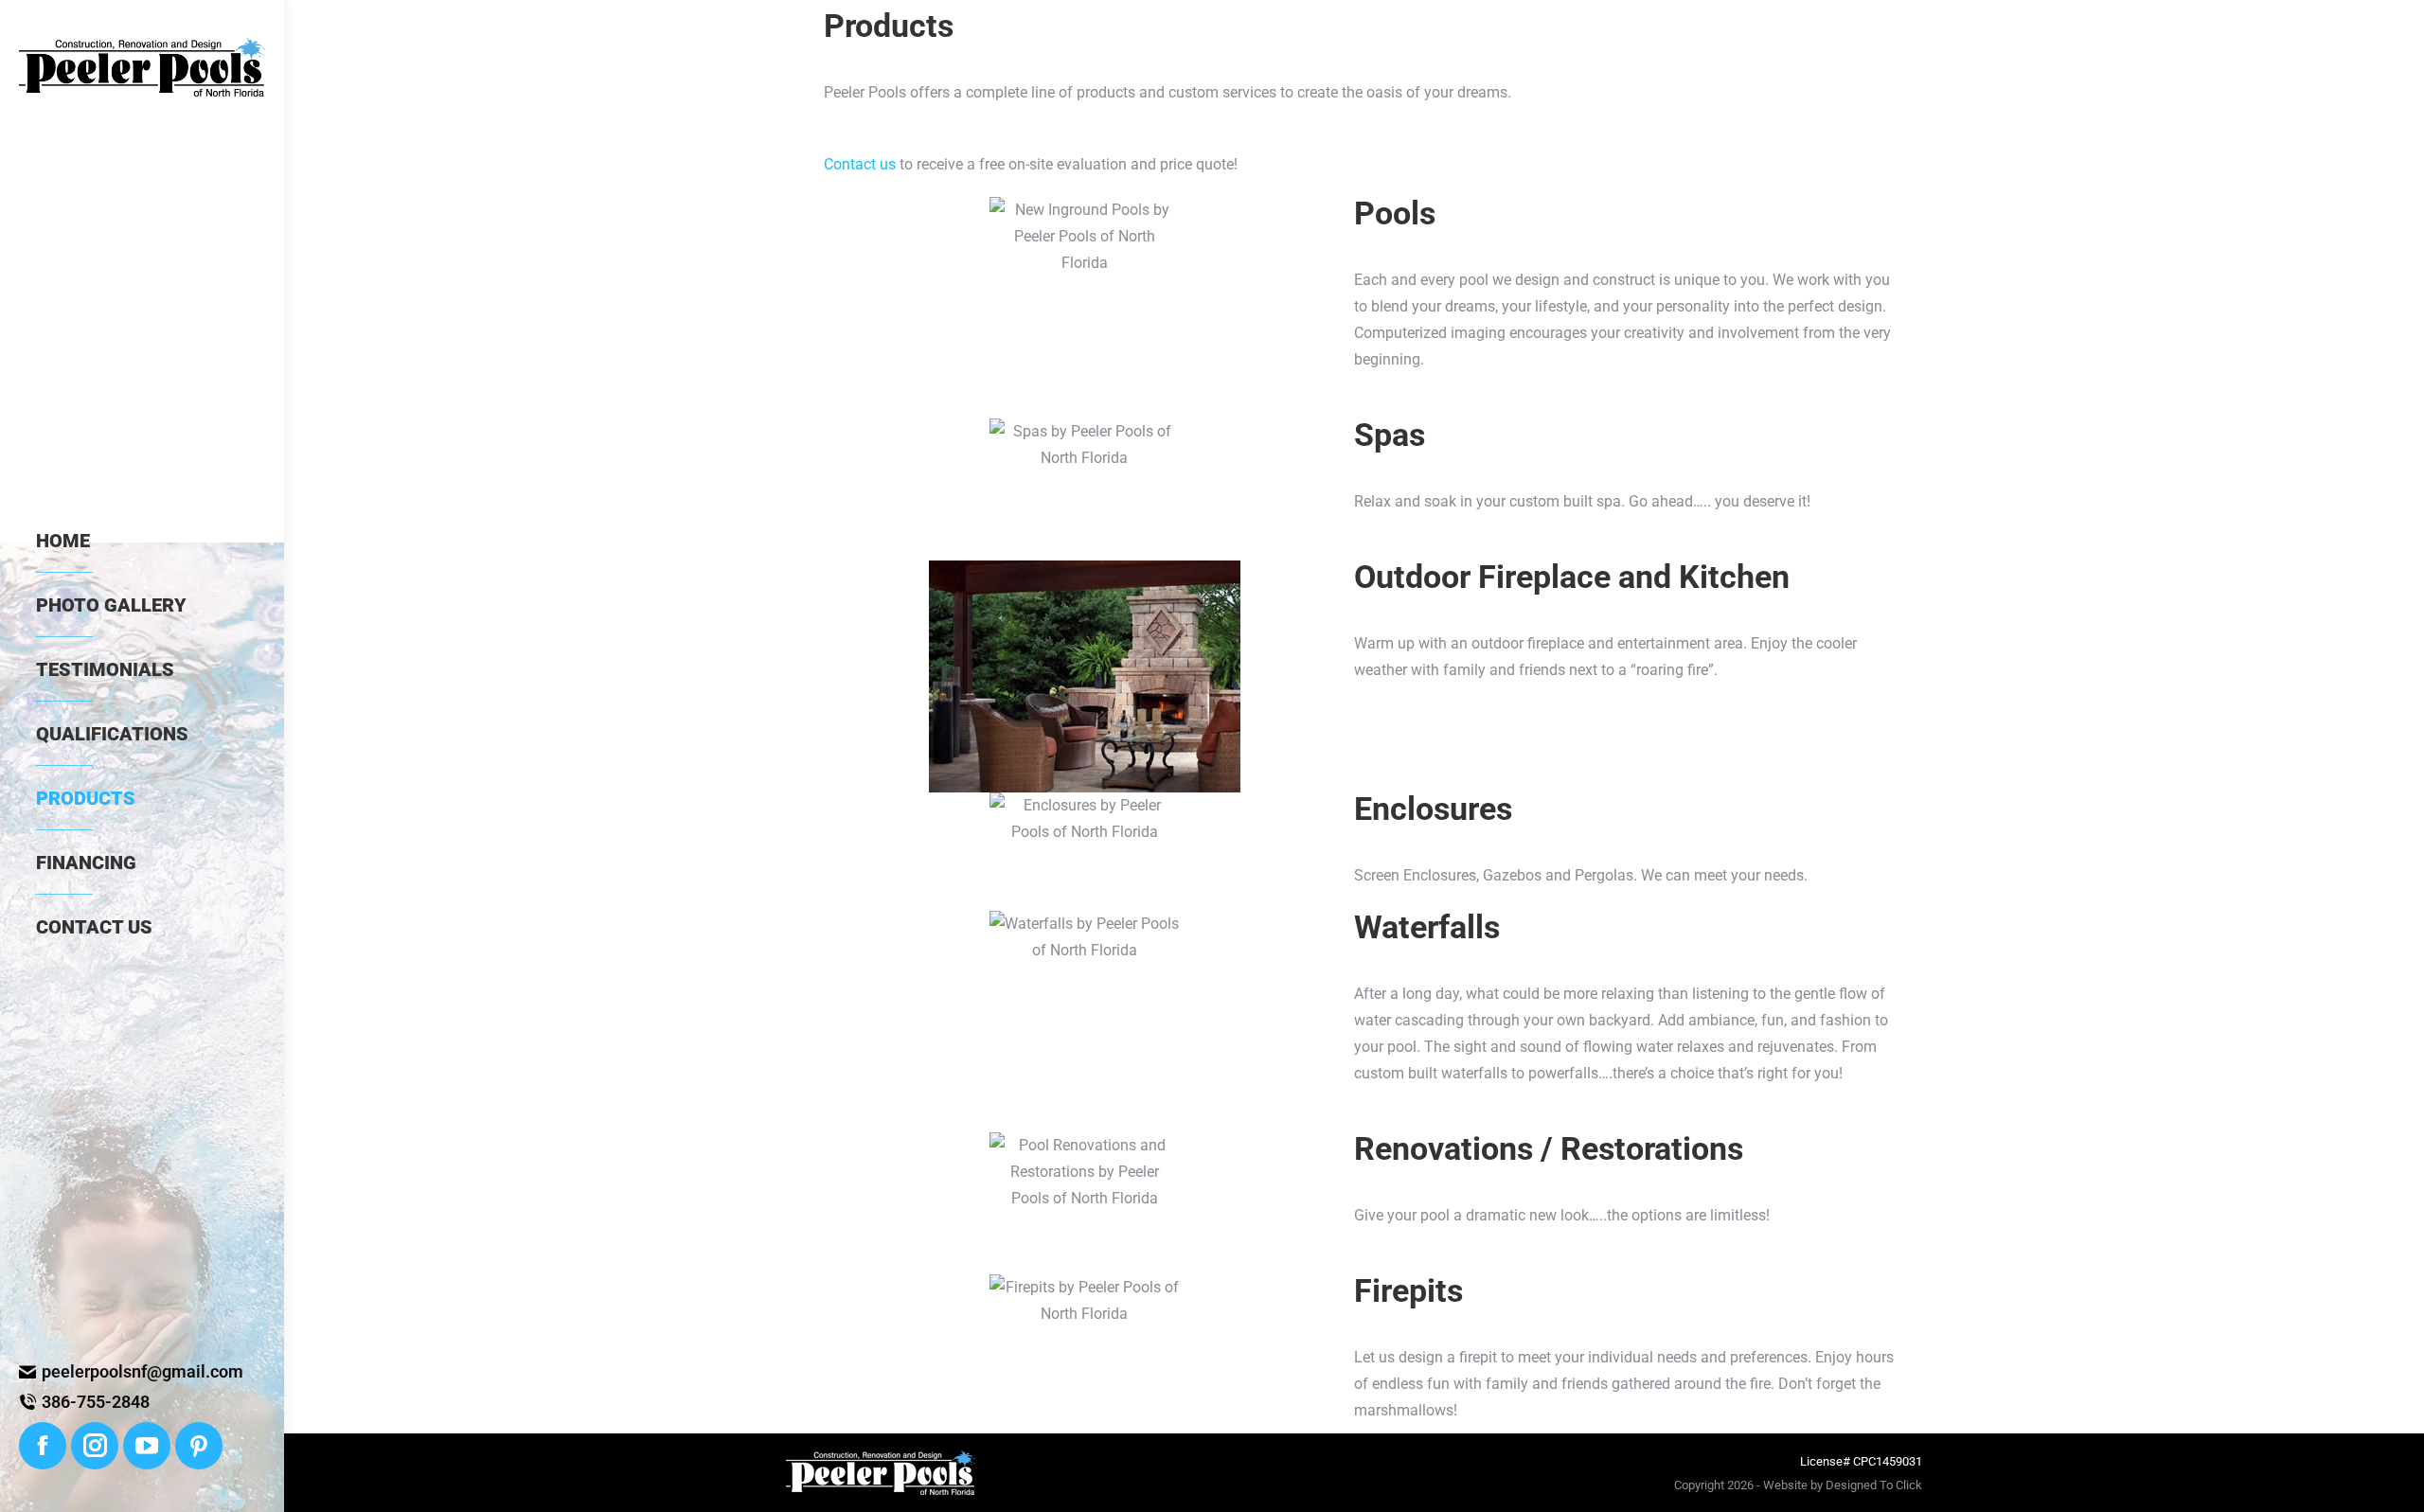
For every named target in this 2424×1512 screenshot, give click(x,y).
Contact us (860, 164)
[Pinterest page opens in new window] (199, 1446)
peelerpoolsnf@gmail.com (143, 1371)
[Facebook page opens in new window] (43, 1446)
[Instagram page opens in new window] (95, 1446)
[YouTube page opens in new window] (147, 1446)
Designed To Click (1874, 1485)
